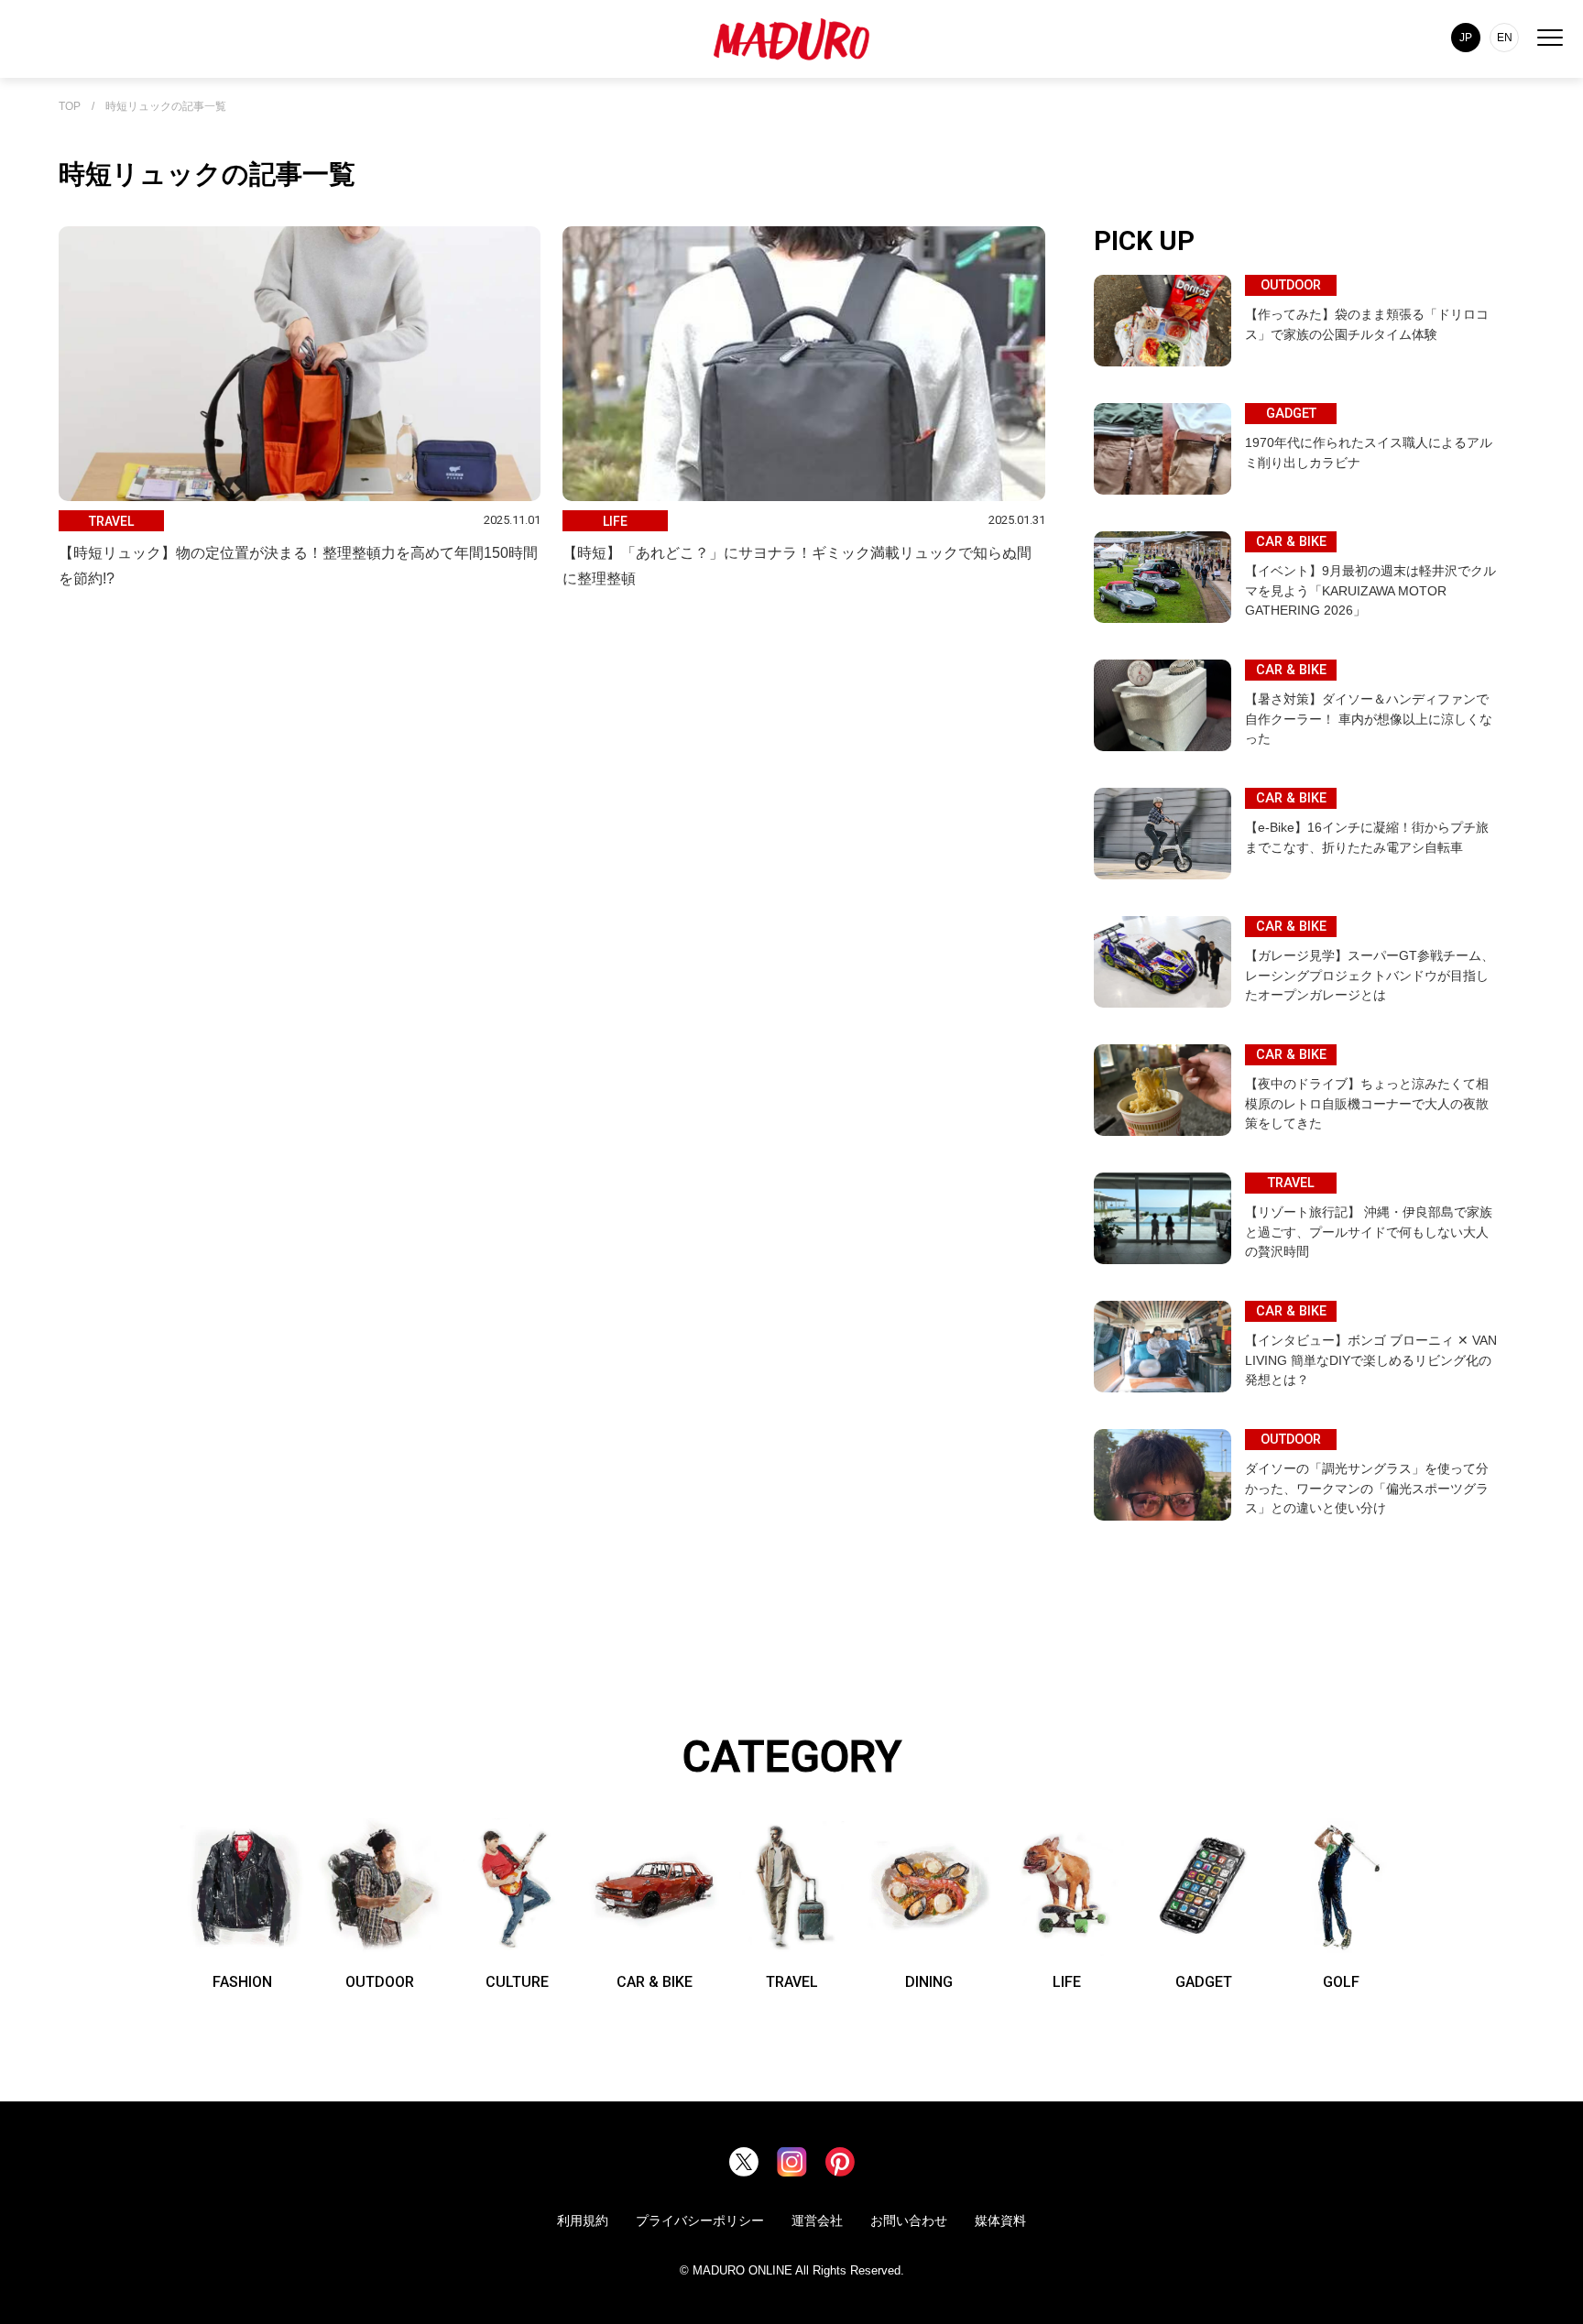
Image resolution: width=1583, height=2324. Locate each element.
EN (1505, 38)
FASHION (242, 1982)
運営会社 (817, 2220)
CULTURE (517, 1982)
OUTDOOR (380, 1982)
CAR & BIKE (655, 1982)
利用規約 (583, 2220)
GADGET (1204, 1982)
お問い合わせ (909, 2220)
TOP (70, 107)
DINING (929, 1982)
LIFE (1067, 1982)
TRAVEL (792, 1982)
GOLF (1341, 1982)
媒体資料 (1000, 2220)
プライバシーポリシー (700, 2220)
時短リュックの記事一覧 (166, 107)
